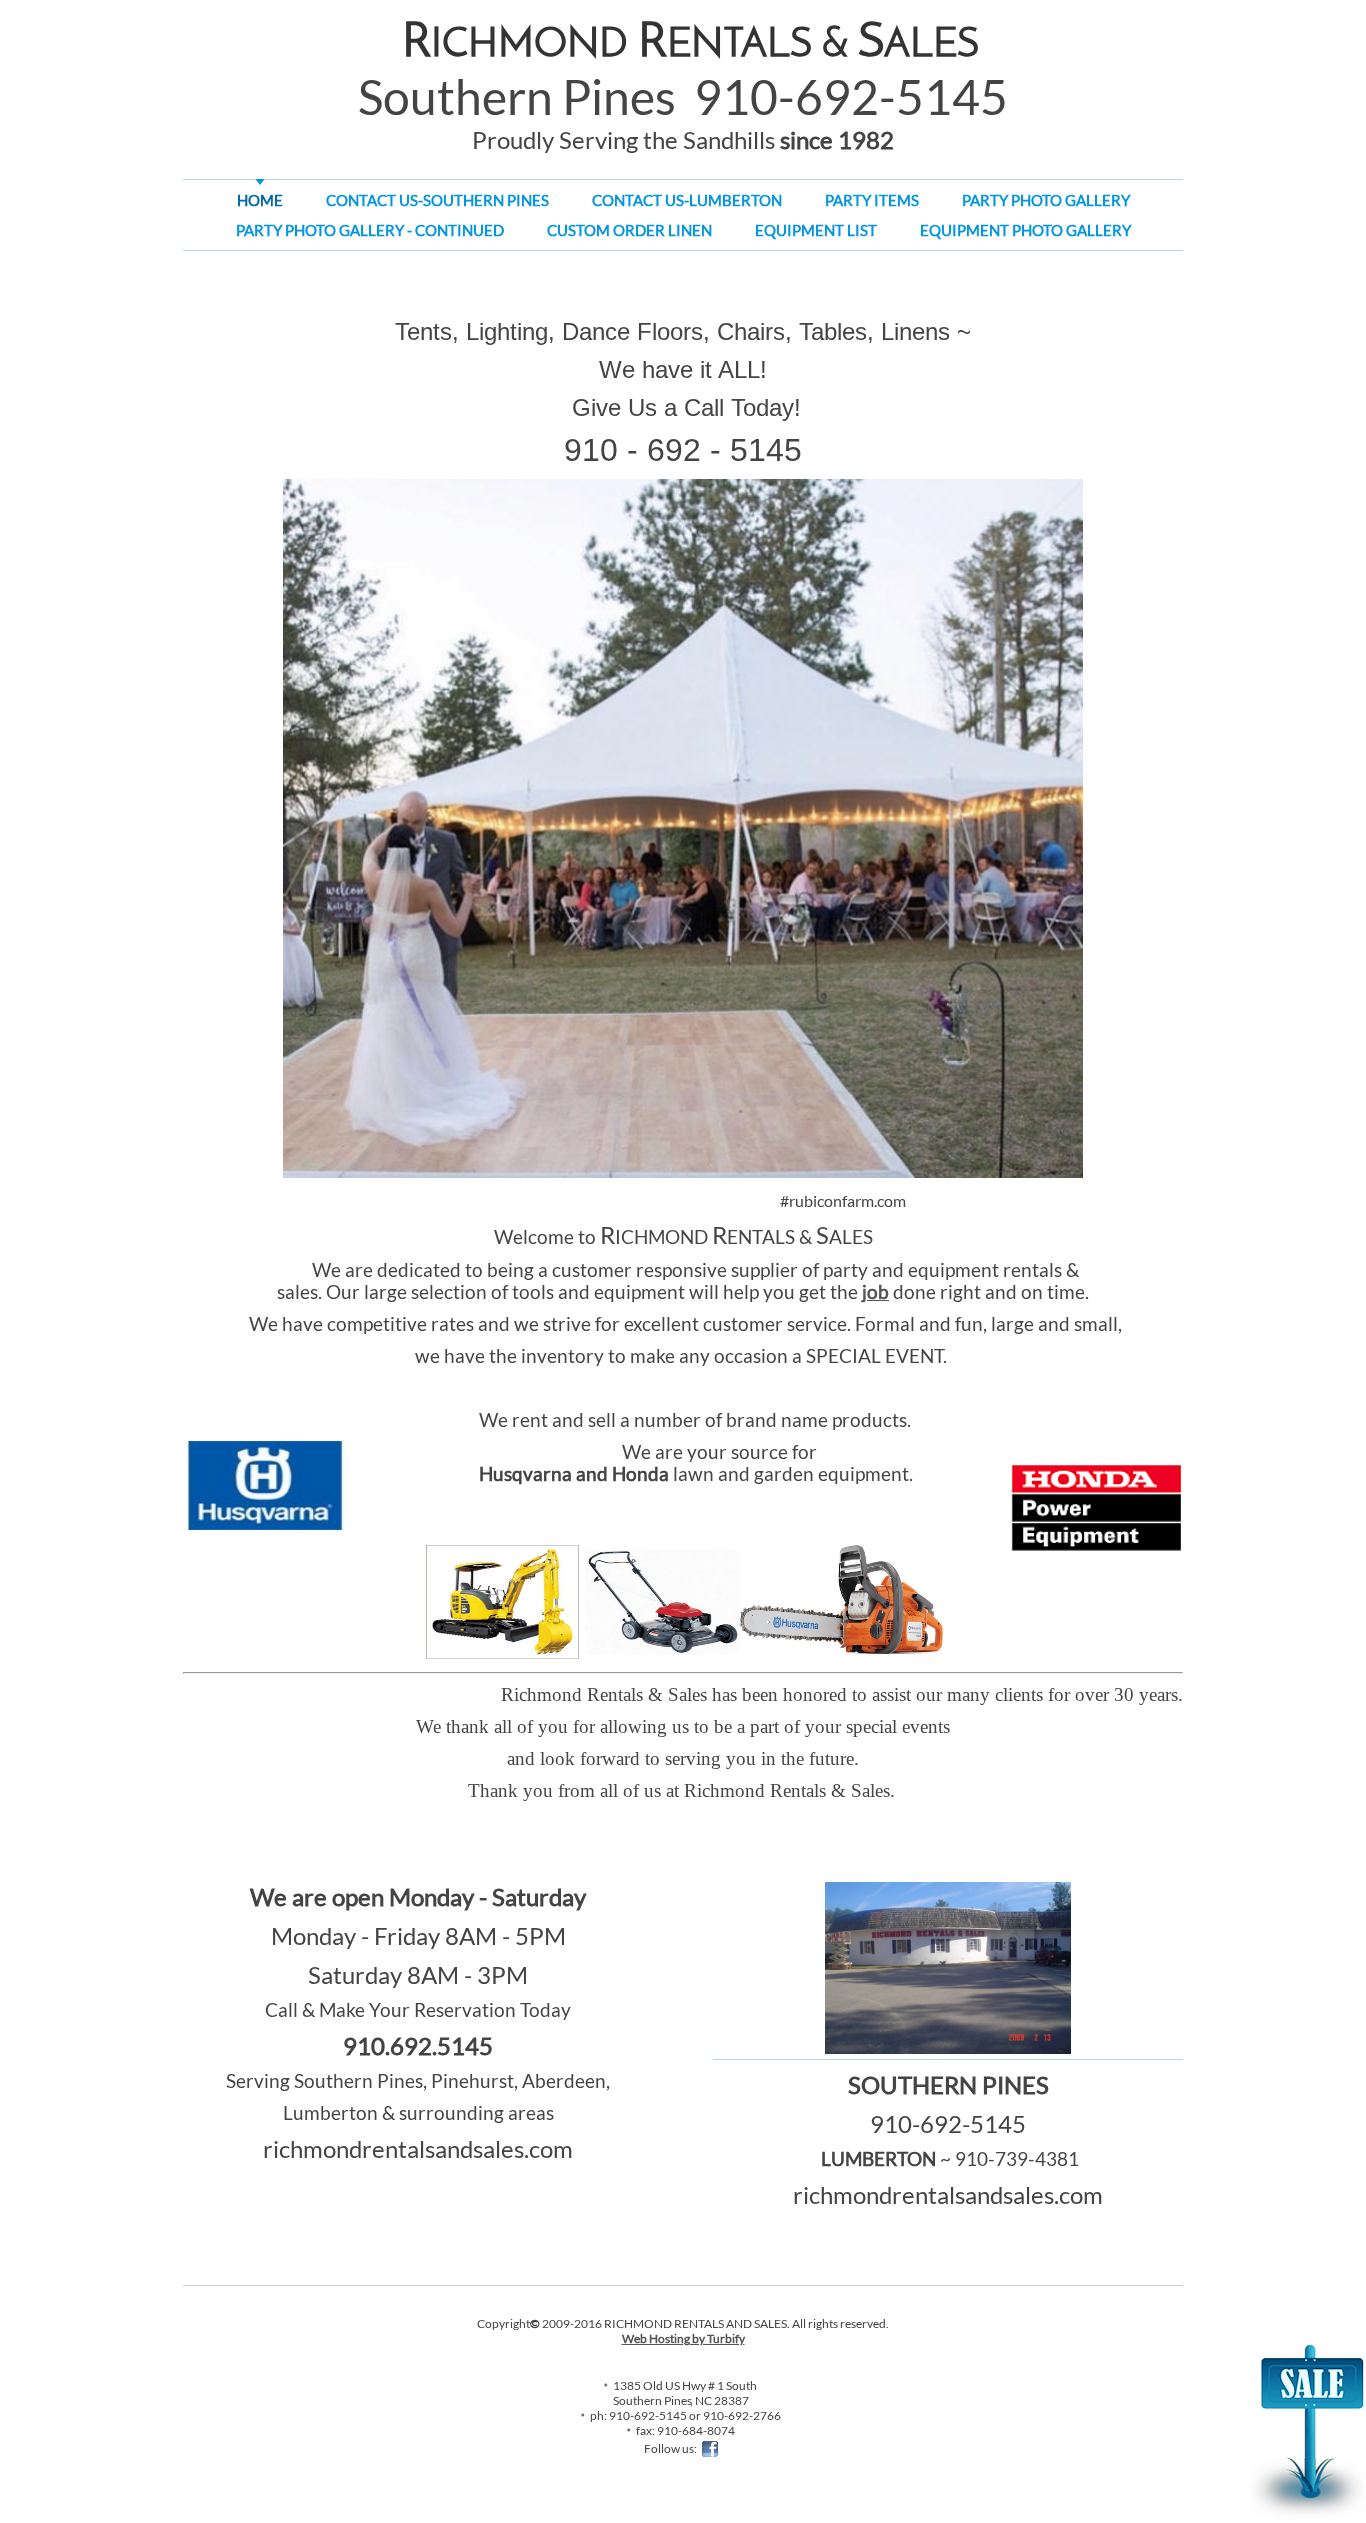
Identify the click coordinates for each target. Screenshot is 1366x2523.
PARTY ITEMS (872, 200)
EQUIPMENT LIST (816, 230)
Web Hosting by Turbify (683, 2338)
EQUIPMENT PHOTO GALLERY (1025, 230)
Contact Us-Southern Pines (437, 200)
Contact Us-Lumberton (687, 200)
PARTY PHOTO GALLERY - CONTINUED (370, 230)
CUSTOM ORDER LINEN (629, 230)
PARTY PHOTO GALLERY (1046, 200)
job (875, 1292)
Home (260, 200)
